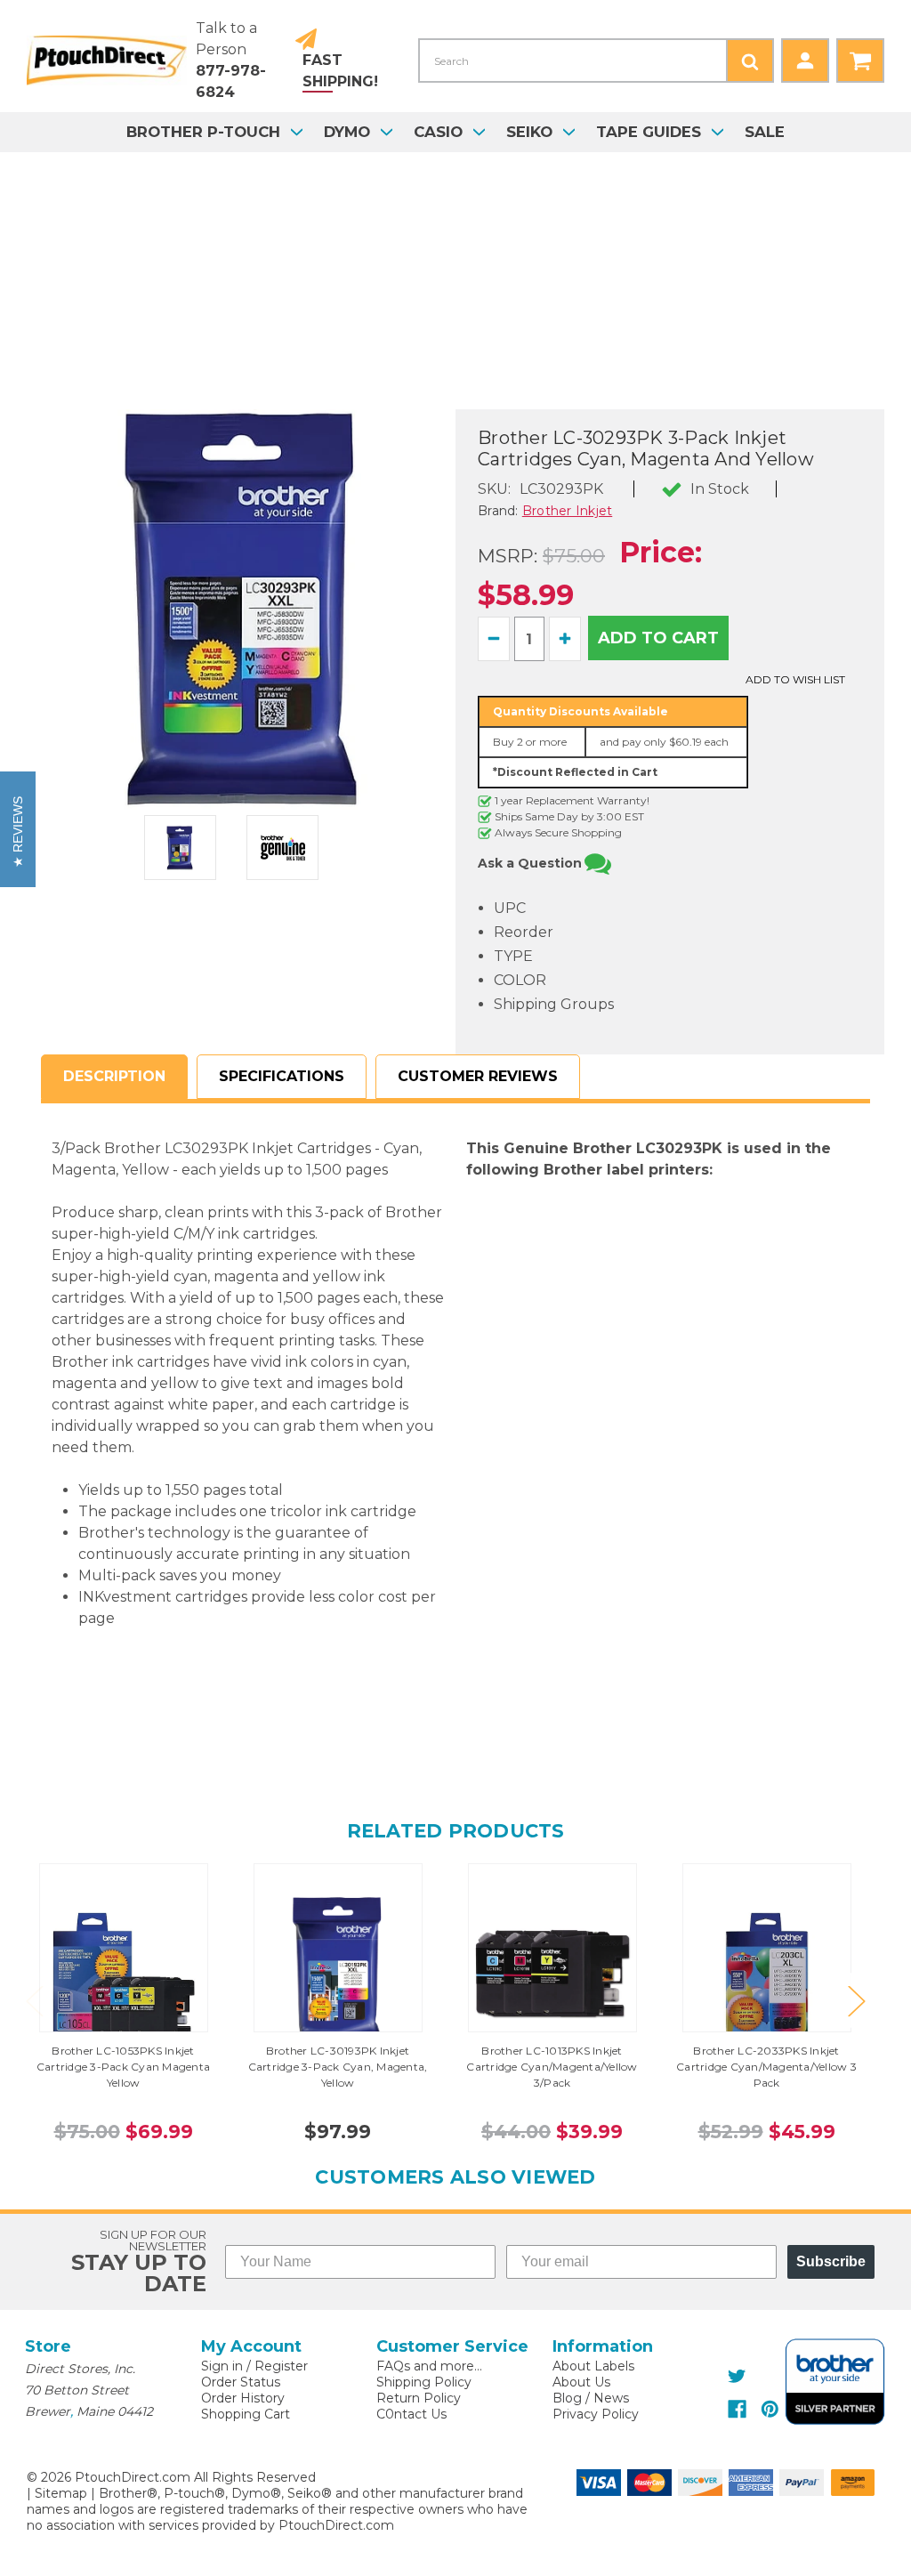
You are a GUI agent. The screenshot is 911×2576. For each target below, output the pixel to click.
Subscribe (831, 2261)
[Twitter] (737, 2376)
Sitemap (61, 2493)
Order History (243, 2398)
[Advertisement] (455, 285)
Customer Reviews (478, 1076)
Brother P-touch (203, 132)
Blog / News (591, 2398)
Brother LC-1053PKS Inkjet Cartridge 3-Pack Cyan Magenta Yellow (123, 2067)
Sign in (222, 2366)
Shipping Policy (424, 2382)
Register (281, 2366)
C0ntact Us (411, 2414)
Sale (765, 132)
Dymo (347, 132)
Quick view (124, 1948)
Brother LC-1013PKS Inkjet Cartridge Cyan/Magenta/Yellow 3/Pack (552, 2067)
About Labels (593, 2366)
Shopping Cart (246, 2414)
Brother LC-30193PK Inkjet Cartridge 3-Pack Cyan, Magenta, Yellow (338, 2067)
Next (856, 2000)
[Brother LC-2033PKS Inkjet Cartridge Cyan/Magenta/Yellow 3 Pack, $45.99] (767, 1974)
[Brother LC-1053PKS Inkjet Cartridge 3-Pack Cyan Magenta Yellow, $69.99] (124, 1974)
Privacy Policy (596, 2414)
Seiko (529, 132)
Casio (438, 132)
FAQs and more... (429, 2366)
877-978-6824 (231, 81)
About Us (581, 2382)
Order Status (241, 2382)
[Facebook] (737, 2409)
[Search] (750, 61)
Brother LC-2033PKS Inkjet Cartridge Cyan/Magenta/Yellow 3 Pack (766, 2067)
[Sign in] (805, 61)
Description (114, 1076)
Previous (34, 2000)
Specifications (282, 1076)
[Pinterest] (770, 2409)
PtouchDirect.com (336, 2525)
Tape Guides (649, 132)
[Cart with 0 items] (860, 61)
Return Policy (419, 2398)
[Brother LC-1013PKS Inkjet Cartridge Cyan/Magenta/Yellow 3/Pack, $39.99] (552, 1974)
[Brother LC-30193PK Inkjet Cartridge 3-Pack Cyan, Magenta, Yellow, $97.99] (338, 1974)
